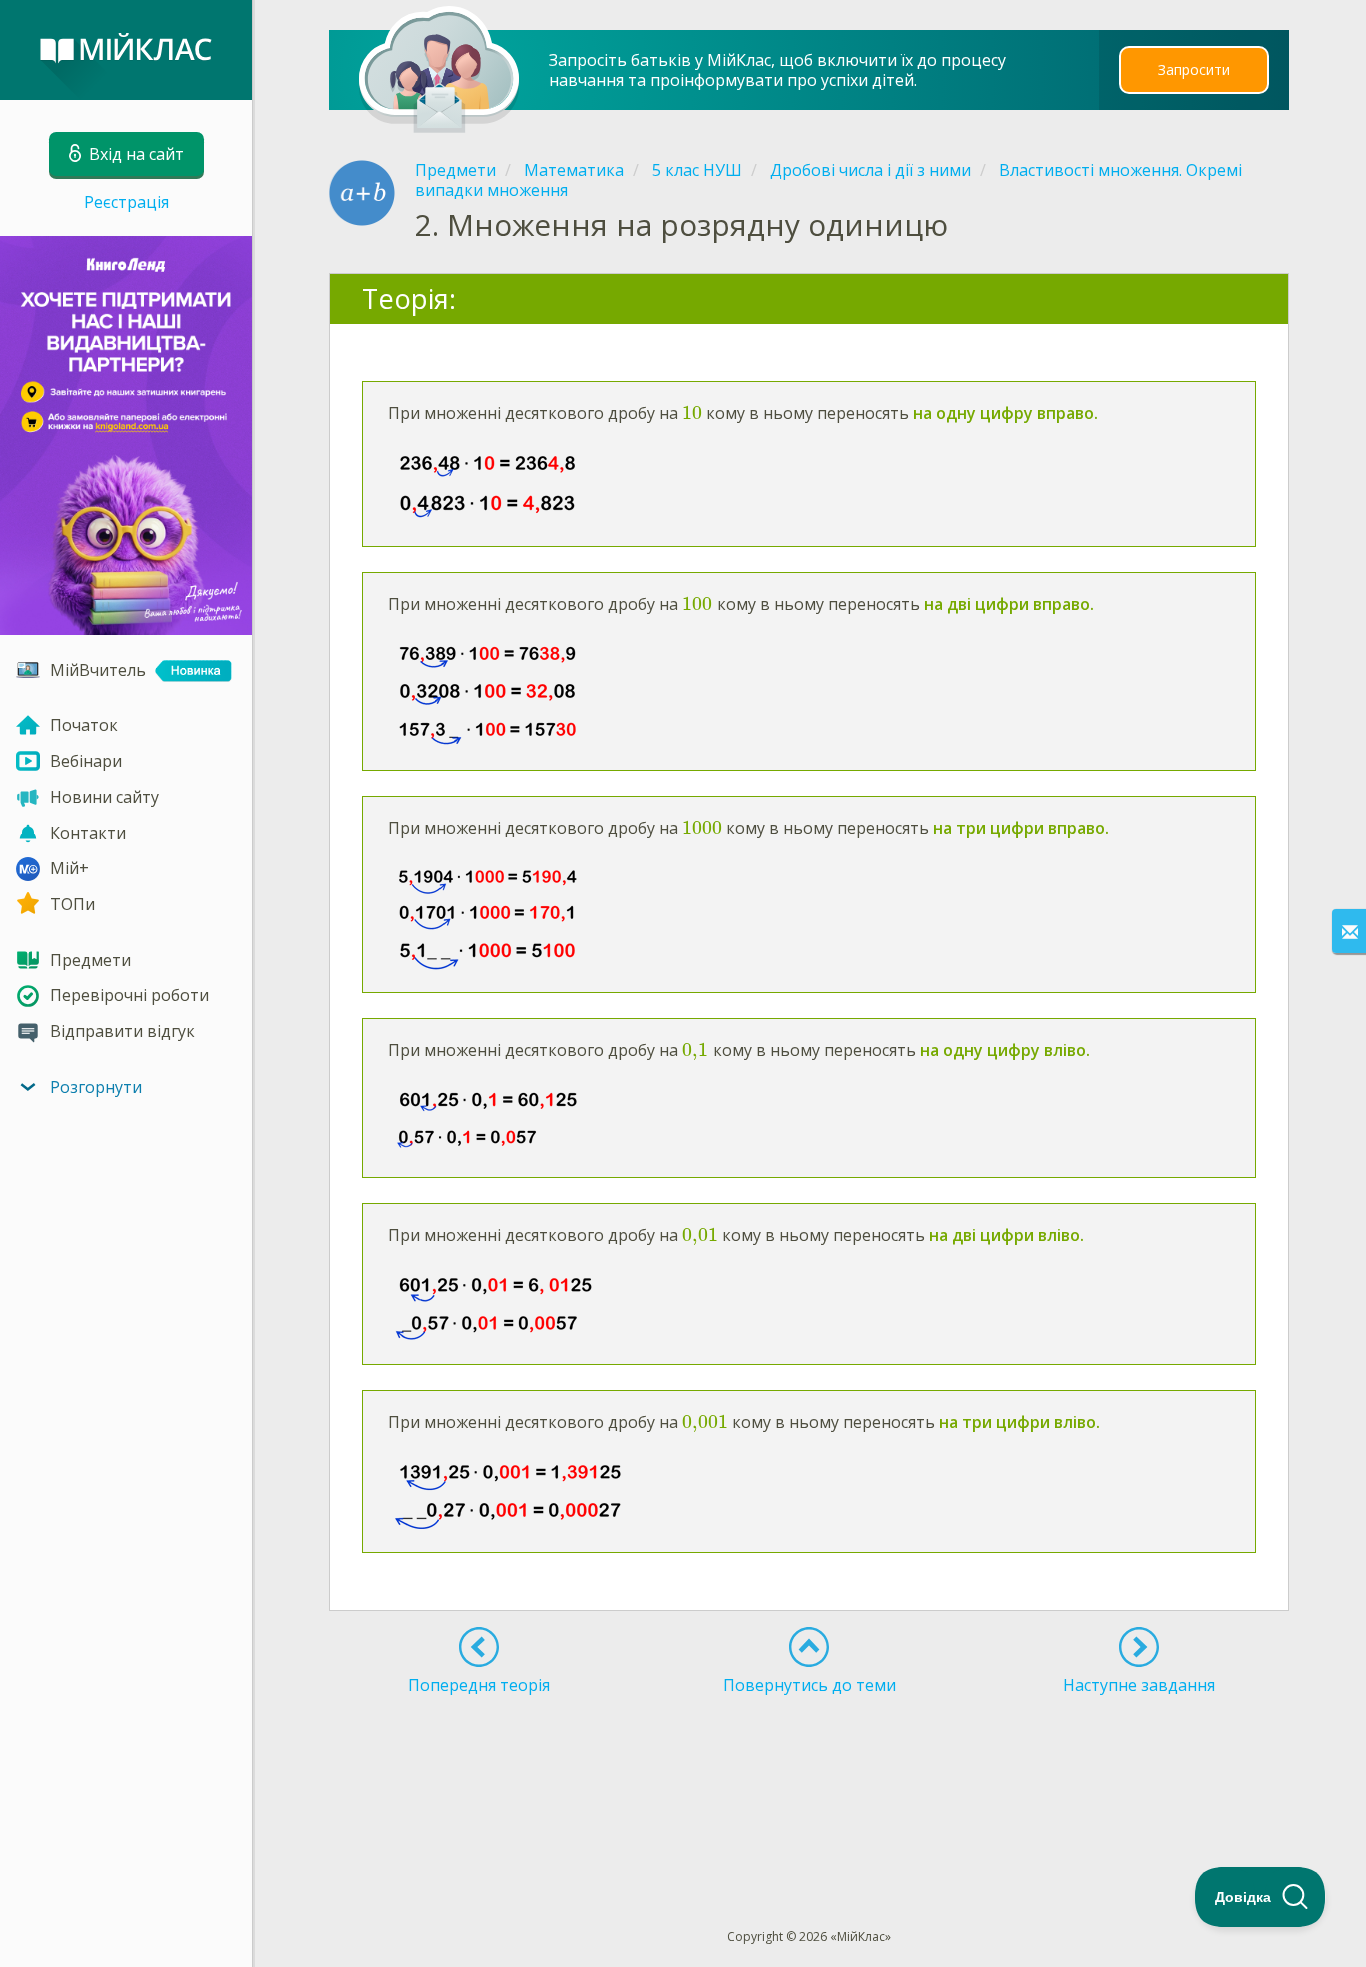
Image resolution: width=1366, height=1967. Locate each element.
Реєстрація (126, 202)
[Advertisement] (810, 1775)
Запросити (1194, 69)
